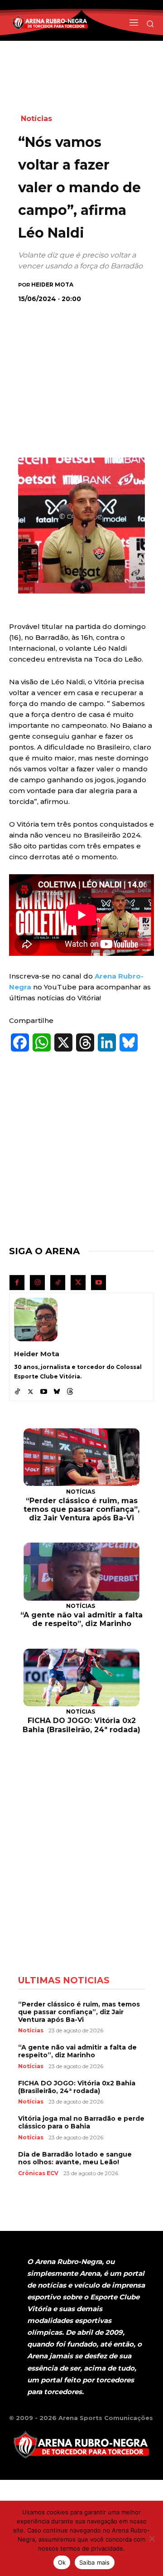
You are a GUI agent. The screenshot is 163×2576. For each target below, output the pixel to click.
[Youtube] (98, 1283)
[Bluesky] (57, 1390)
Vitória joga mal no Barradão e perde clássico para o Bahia (81, 2122)
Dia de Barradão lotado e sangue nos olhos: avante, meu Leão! (75, 2158)
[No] (152, 2538)
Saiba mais (95, 2562)
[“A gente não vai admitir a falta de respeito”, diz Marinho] (81, 1572)
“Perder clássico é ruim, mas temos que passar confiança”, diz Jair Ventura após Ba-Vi (81, 1509)
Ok (62, 2562)
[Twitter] (78, 1283)
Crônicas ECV (38, 2173)
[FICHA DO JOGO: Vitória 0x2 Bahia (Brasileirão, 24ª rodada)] (81, 1678)
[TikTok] (58, 1283)
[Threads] (70, 1390)
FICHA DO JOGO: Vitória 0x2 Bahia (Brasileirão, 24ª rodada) (81, 1725)
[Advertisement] (86, 370)
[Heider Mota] (36, 1320)
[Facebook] (17, 1283)
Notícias (36, 119)
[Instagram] (37, 1283)
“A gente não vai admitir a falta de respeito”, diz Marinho (81, 1619)
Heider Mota (52, 285)
